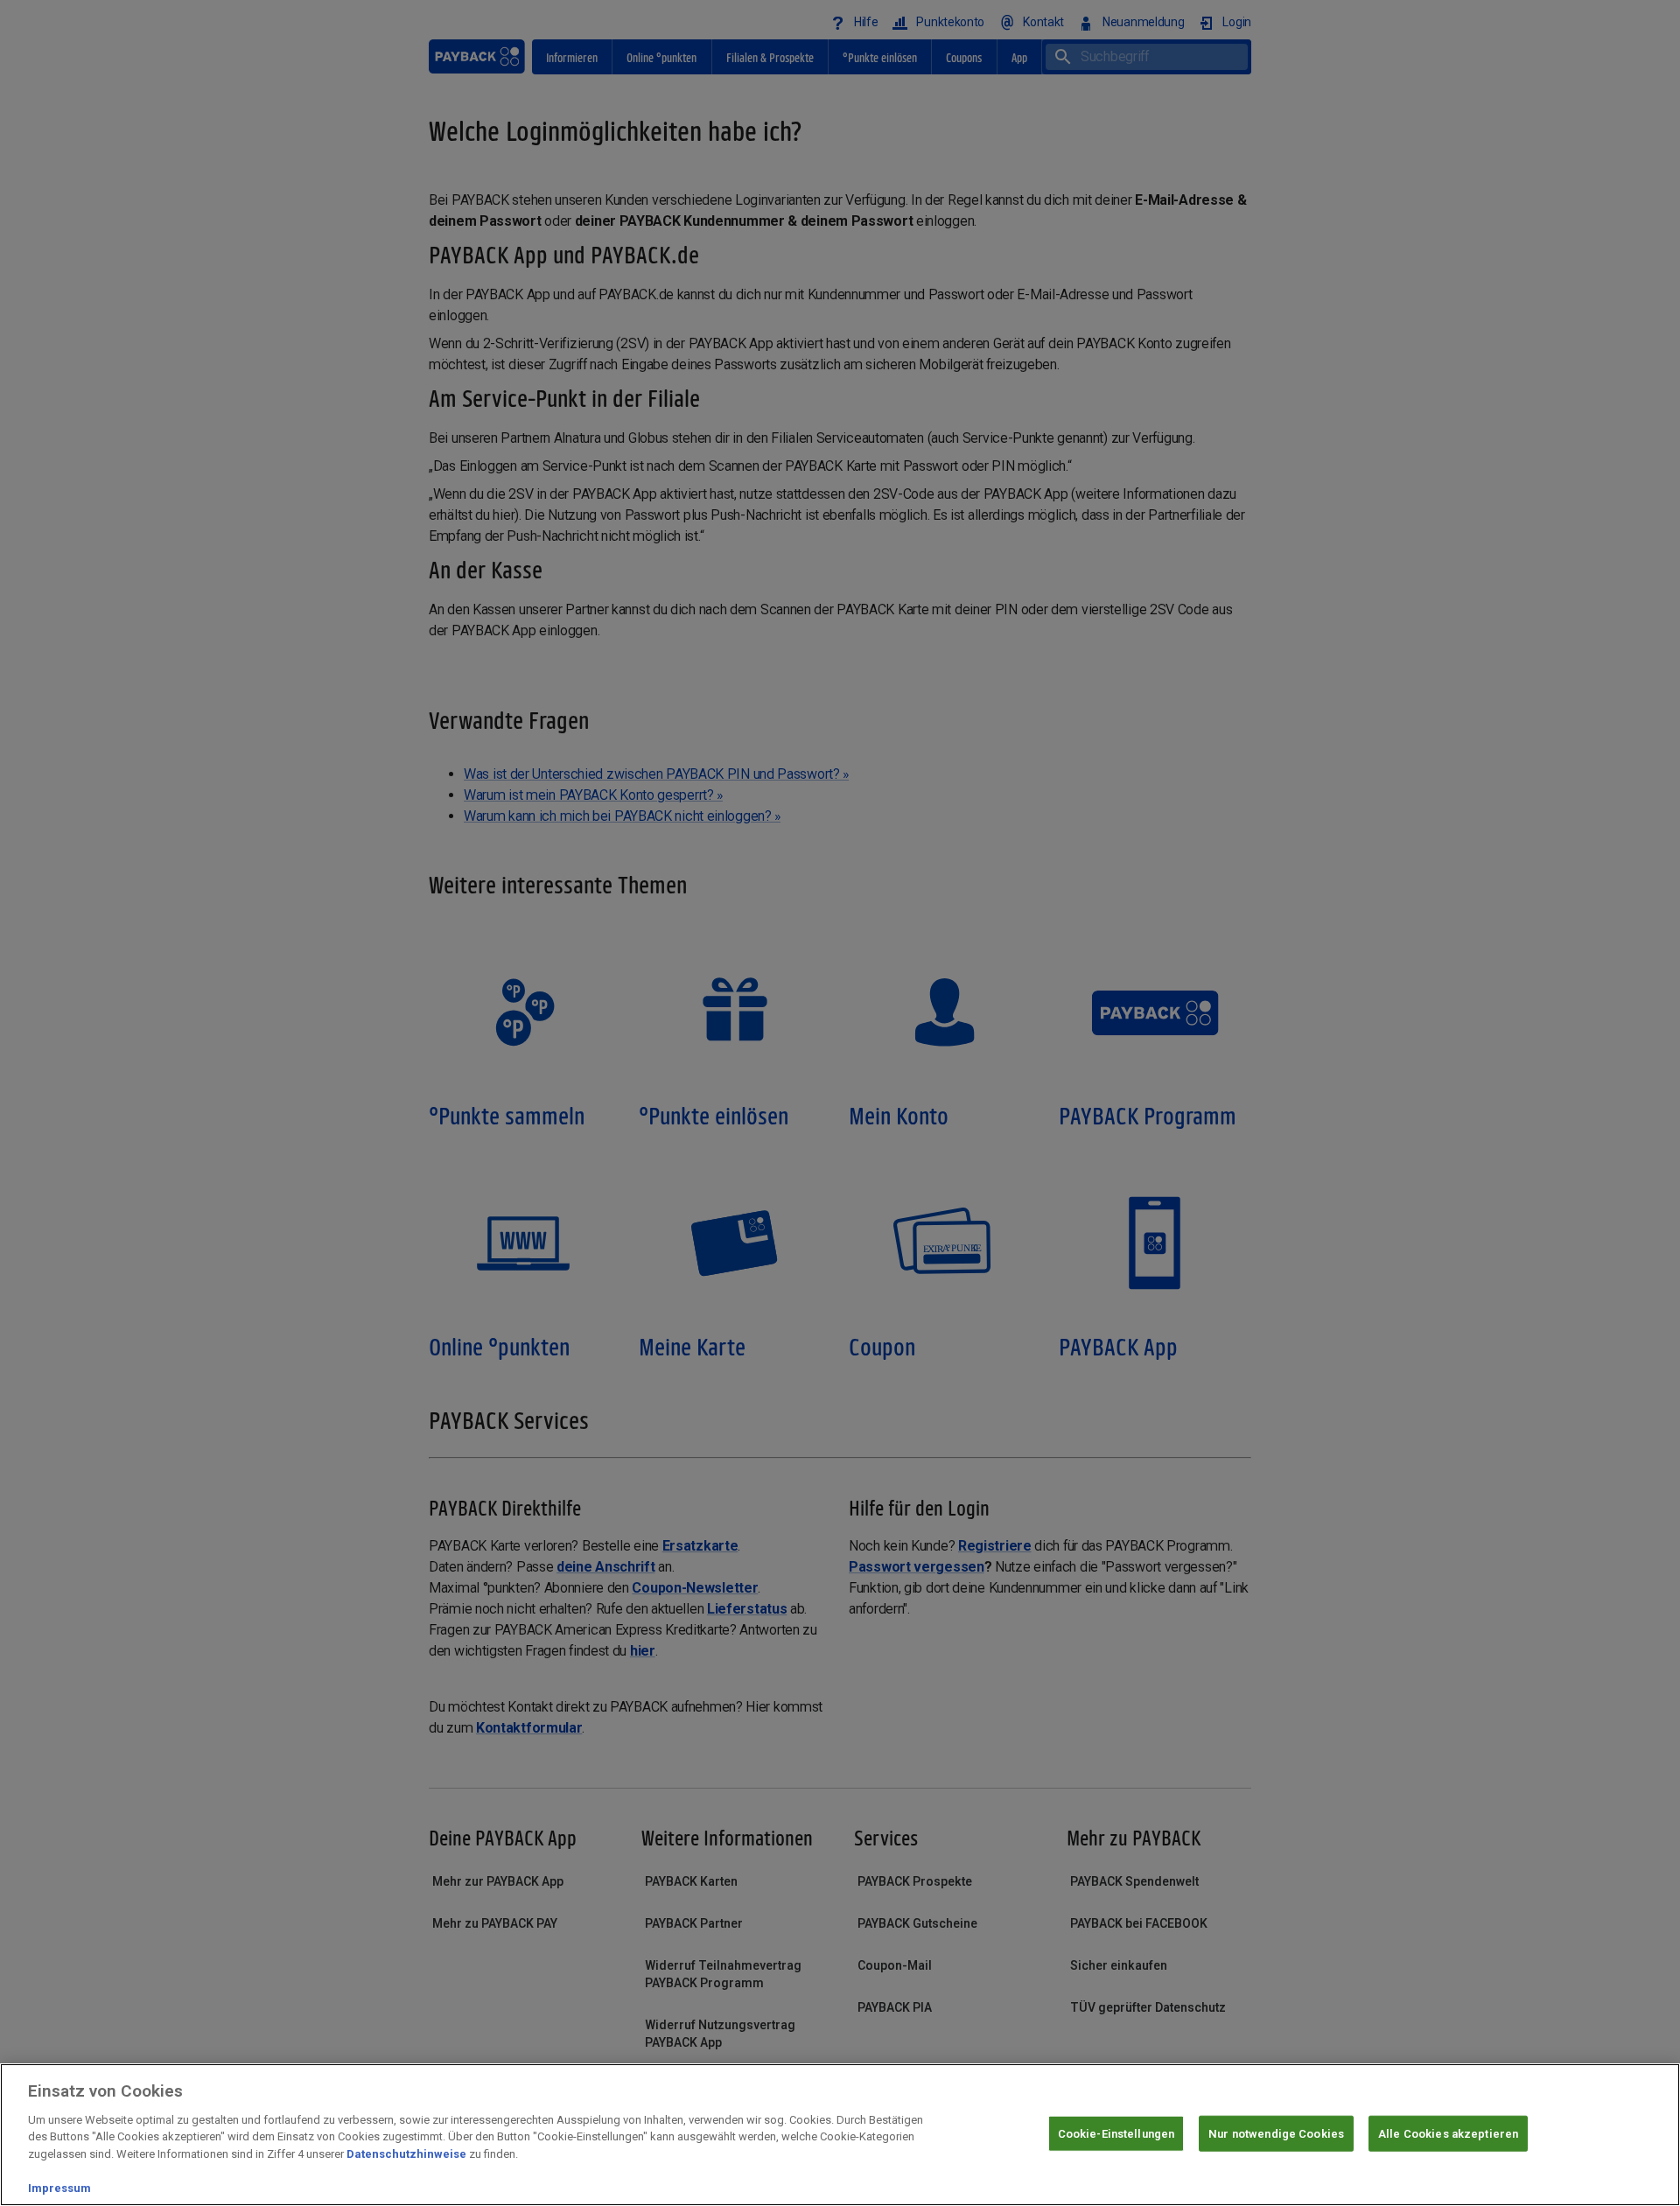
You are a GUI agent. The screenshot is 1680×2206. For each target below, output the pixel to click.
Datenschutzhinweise (406, 2154)
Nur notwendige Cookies (1276, 2133)
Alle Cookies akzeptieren (1448, 2133)
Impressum (59, 2188)
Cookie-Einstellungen (1116, 2133)
